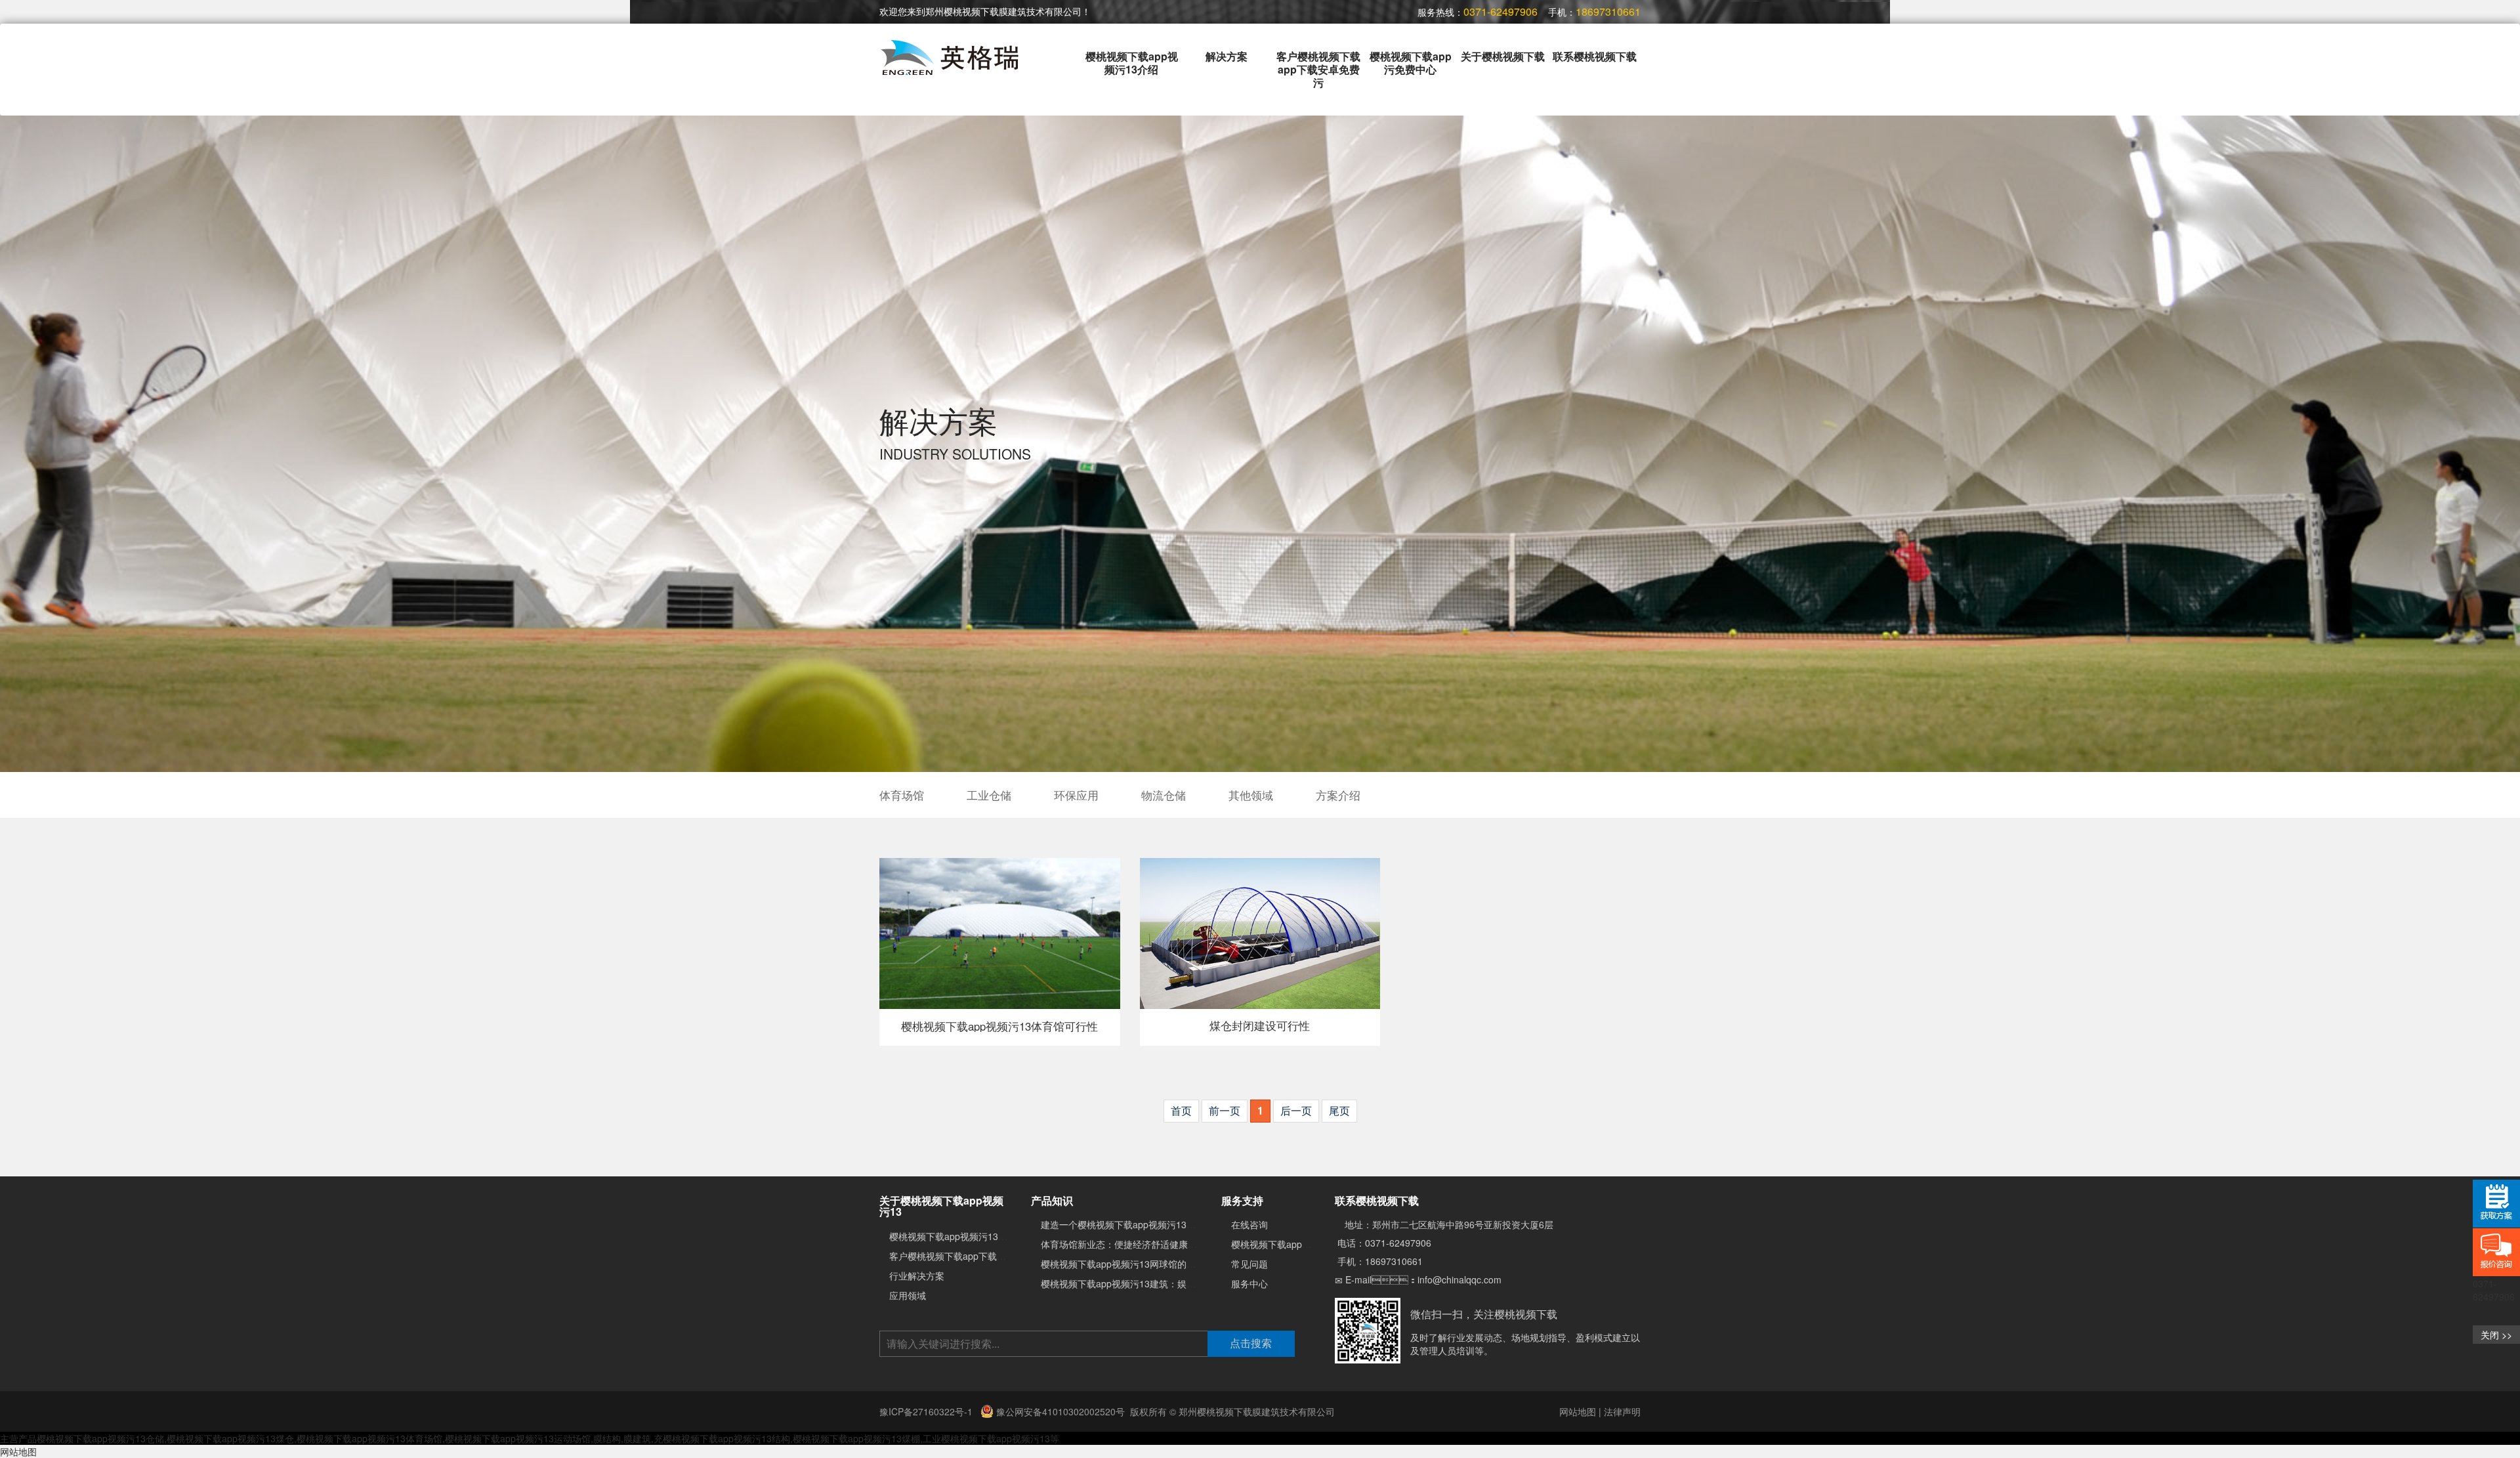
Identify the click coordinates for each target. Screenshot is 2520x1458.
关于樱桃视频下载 (1503, 56)
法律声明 (1622, 1411)
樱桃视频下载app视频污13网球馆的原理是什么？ (1141, 1264)
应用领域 (908, 1295)
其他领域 (1251, 795)
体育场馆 (902, 795)
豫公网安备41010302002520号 (1059, 1411)
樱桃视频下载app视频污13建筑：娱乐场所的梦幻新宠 (1150, 1283)
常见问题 (1249, 1264)
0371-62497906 (1398, 1243)
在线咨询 (1249, 1224)
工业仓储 (989, 795)
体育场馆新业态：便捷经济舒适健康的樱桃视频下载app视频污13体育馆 (1187, 1244)
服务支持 (1242, 1200)
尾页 (1339, 1110)
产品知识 (1052, 1200)
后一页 (1296, 1110)
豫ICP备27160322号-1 (927, 1411)
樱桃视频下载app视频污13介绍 (1132, 63)
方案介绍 (1338, 795)
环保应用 (1076, 795)
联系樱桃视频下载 (1595, 56)
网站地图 (1578, 1411)
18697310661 (1394, 1261)
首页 (1181, 1110)
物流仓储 (1164, 795)
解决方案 (1227, 56)
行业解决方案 (917, 1276)
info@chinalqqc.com (1459, 1279)
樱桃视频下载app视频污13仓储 (100, 1438)
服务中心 (1249, 1283)
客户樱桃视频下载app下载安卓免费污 (1318, 69)
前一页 (1225, 1110)
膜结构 (607, 1438)
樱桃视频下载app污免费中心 (1411, 63)
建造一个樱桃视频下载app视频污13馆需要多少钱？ (1146, 1224)
